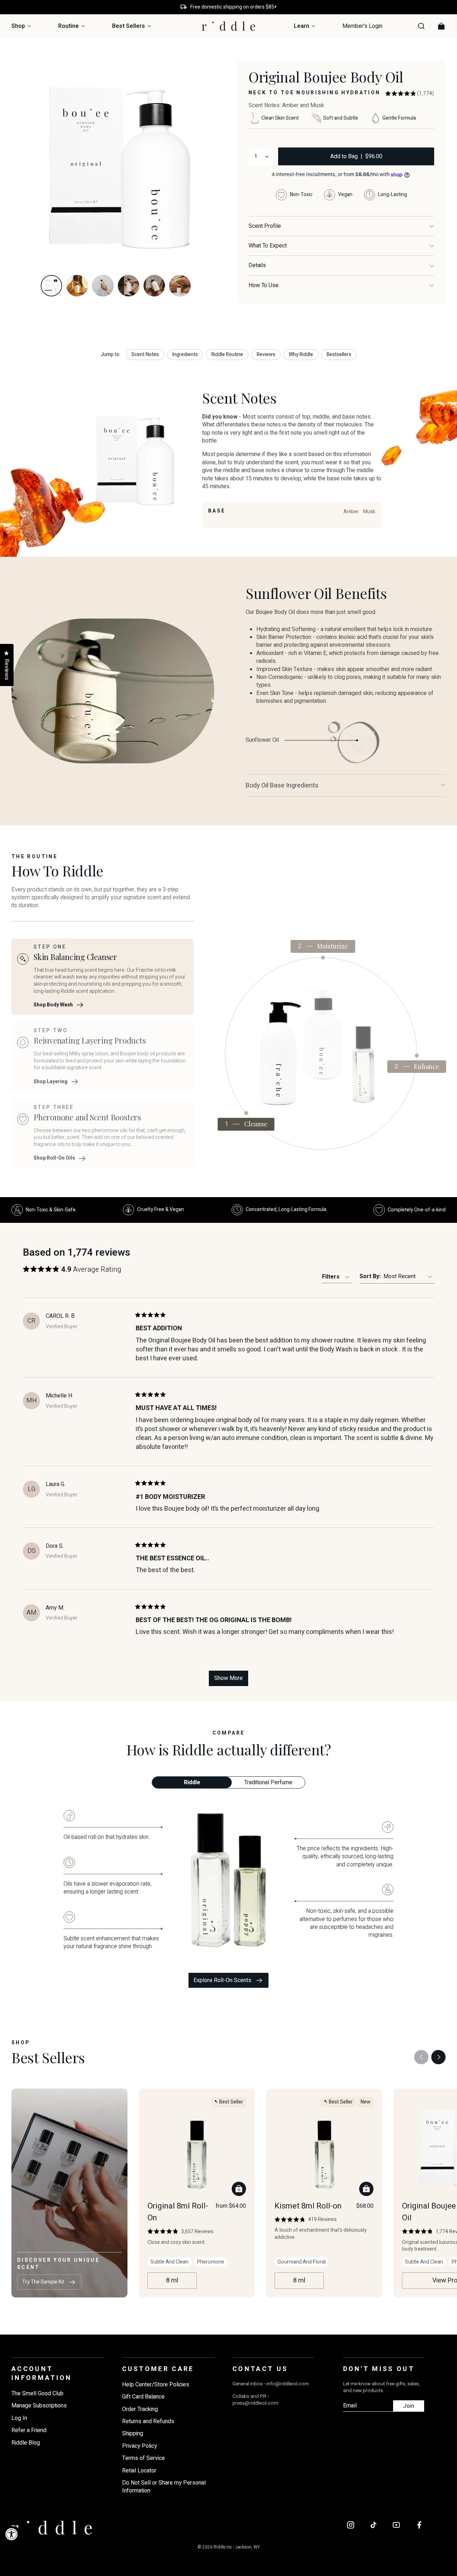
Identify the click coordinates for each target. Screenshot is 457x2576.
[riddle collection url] (281, 1053)
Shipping (133, 2434)
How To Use (263, 285)
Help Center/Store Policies (156, 2385)
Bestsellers (339, 354)
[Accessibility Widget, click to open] (12, 2534)
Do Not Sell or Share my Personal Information (164, 2487)
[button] (410, 94)
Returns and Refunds (148, 2421)
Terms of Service (144, 2458)
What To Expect (268, 246)
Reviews (266, 354)
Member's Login (362, 26)
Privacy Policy (140, 2446)
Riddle (192, 1782)
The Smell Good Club (37, 2394)
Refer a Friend (29, 2430)
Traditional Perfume (268, 1782)
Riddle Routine (227, 354)
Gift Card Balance (143, 2397)
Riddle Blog (26, 2443)
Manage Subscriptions (39, 2406)
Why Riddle (301, 354)
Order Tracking (140, 2409)
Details (257, 265)
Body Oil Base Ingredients (282, 786)
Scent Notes (145, 354)
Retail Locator (139, 2471)
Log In (19, 2418)
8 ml (172, 2280)
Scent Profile (265, 226)
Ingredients (185, 354)
